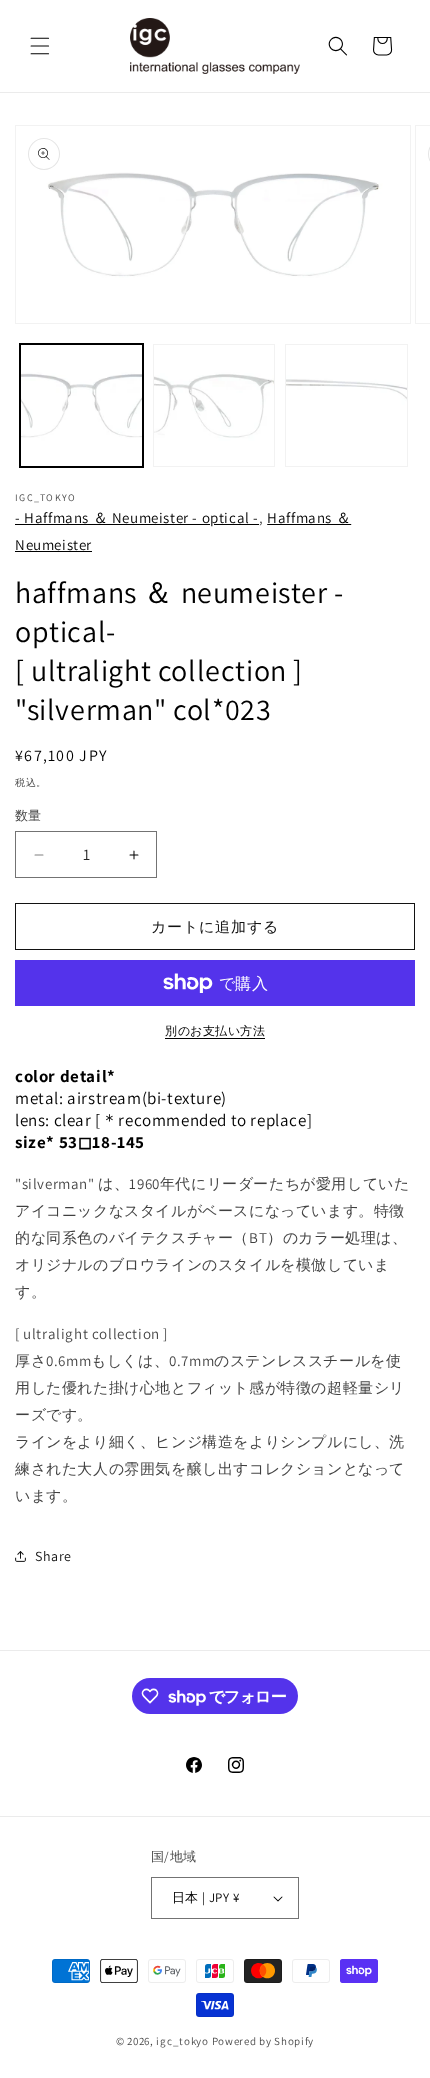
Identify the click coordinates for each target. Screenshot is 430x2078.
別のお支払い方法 (215, 1030)
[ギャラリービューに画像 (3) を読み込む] (346, 405)
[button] (40, 46)
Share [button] (53, 1556)
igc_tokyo (182, 2041)
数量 (28, 815)
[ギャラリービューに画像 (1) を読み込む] (81, 405)
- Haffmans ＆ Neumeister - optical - (137, 517)
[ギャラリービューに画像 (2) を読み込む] (214, 405)
